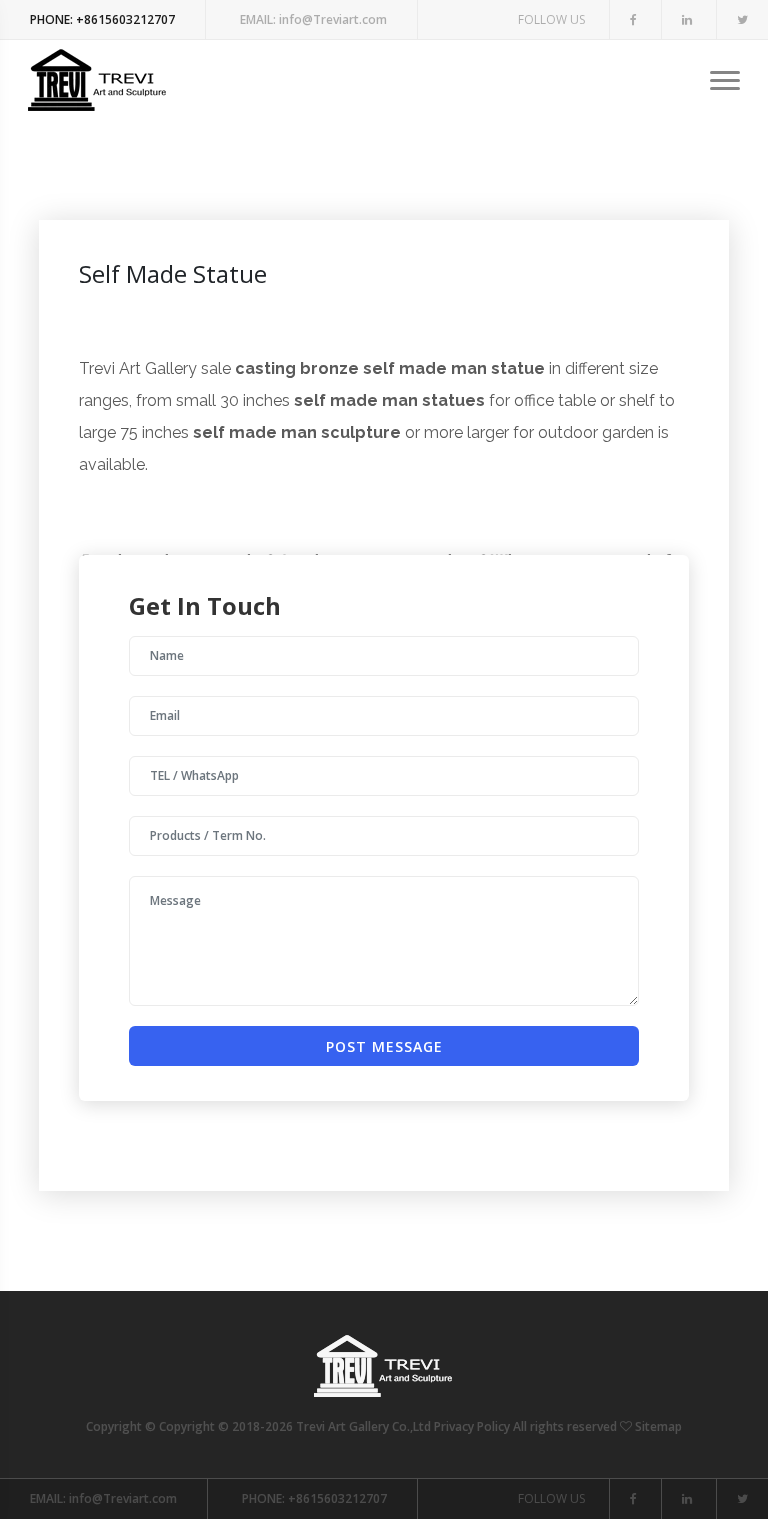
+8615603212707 (102, 19)
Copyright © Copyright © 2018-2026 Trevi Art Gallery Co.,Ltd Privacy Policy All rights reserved (353, 1426)
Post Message (384, 1046)
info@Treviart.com (313, 19)
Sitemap (658, 1426)
